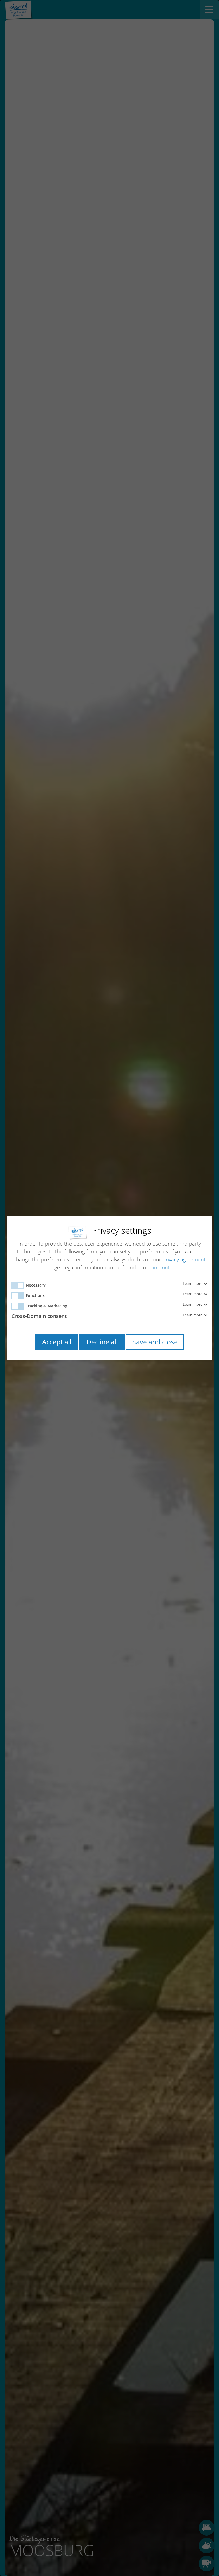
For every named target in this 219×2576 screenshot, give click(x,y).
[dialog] (109, 1288)
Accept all (57, 1342)
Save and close (155, 1342)
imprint (161, 1267)
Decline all (102, 1342)
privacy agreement (184, 1259)
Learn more (193, 1284)
